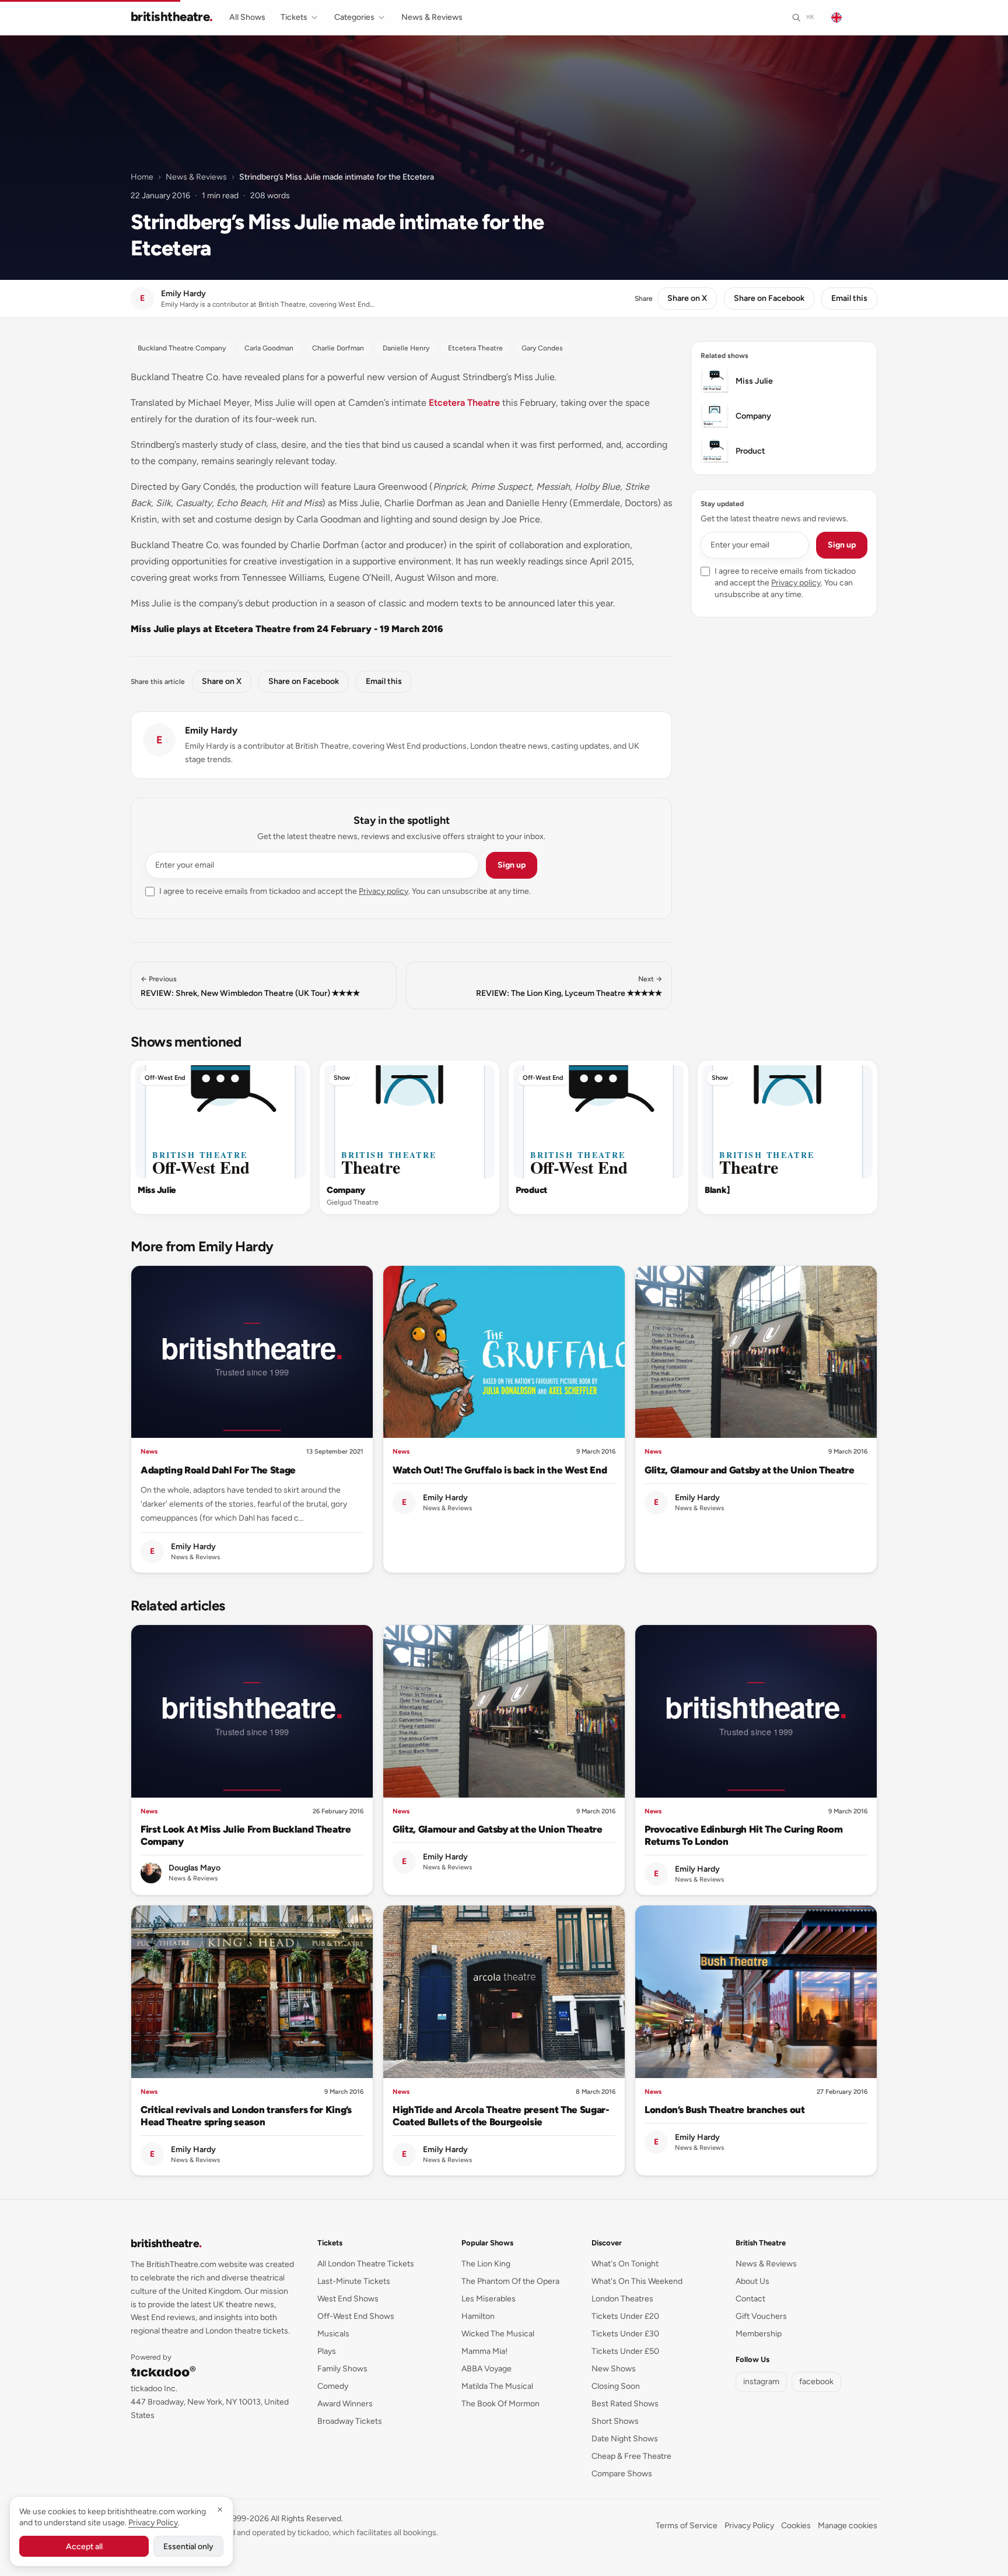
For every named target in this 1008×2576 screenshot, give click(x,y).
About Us (752, 2281)
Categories (354, 17)
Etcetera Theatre (464, 403)
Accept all (84, 2547)
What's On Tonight (625, 2264)
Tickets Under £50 (625, 2351)
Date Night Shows (625, 2439)
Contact (750, 2299)
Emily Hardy (211, 730)
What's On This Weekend (637, 2281)
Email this (849, 298)
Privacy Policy (749, 2526)
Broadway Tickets (350, 2421)
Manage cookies (848, 2526)
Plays (327, 2351)
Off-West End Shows (356, 2316)
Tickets (294, 17)
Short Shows (615, 2421)
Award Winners (345, 2404)
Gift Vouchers (761, 2316)
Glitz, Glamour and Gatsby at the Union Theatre (750, 1470)
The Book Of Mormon (501, 2404)
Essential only (188, 2547)
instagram (761, 2382)
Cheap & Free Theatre (631, 2456)
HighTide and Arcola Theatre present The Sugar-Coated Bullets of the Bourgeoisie (501, 2116)
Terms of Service (687, 2526)
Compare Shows (622, 2474)
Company (346, 1190)
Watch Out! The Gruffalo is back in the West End (500, 1470)
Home (142, 177)
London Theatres (622, 2299)
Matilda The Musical (497, 2386)
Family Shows (342, 2369)
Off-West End (165, 1078)
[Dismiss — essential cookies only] (220, 2510)
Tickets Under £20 (625, 2316)
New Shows (614, 2369)
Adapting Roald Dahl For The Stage (218, 1470)
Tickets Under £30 (625, 2334)
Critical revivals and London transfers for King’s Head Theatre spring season (246, 2116)
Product (531, 1190)
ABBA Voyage (487, 2369)
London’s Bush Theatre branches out (725, 2110)
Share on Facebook (769, 298)
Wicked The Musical (498, 2334)
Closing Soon (616, 2386)
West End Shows (348, 2299)
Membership (759, 2334)
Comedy (333, 2386)
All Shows (247, 17)
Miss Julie (157, 1190)
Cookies (796, 2526)
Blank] (717, 1190)
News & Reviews (432, 17)
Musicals (333, 2334)
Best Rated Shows (625, 2404)
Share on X (687, 298)
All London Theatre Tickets (366, 2264)
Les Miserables (489, 2299)
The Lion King (486, 2264)
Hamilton (478, 2316)
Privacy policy (384, 891)
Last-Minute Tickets (354, 2281)
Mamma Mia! (484, 2351)
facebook (816, 2382)
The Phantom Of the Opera (510, 2281)
